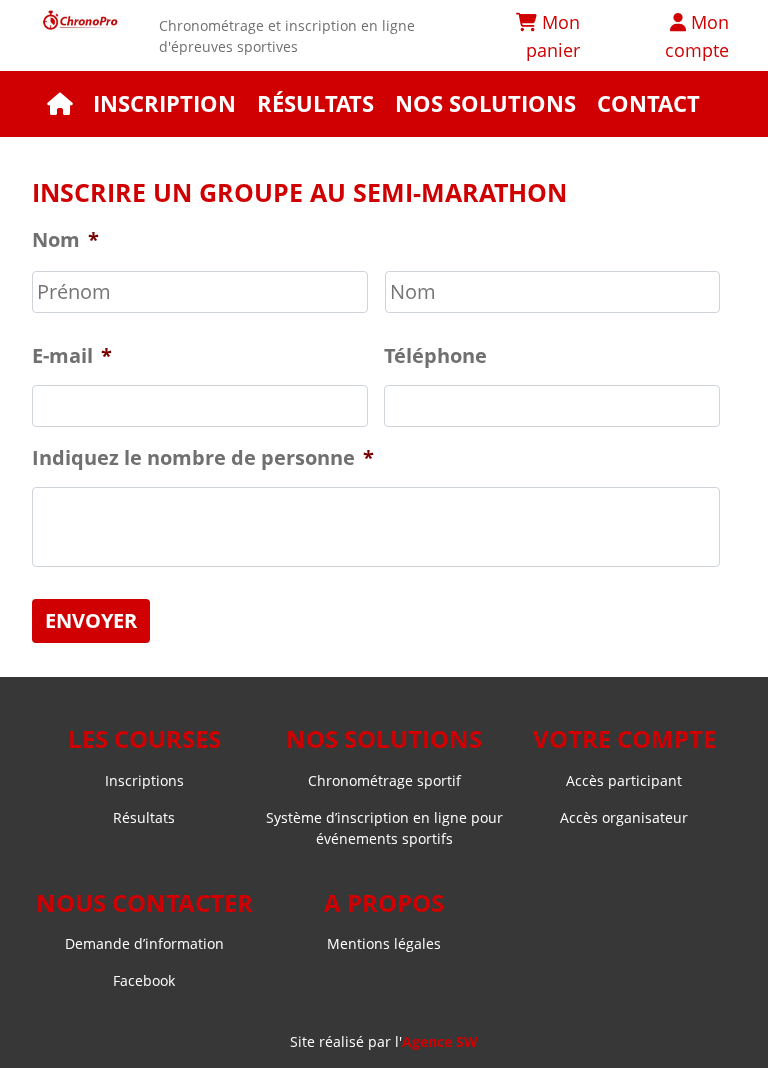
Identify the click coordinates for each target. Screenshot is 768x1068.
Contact (648, 103)
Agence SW (440, 1041)
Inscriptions (144, 780)
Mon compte (697, 35)
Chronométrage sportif (384, 780)
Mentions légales (384, 943)
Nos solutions (485, 103)
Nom (65, 240)
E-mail (72, 356)
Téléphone (435, 356)
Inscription (164, 103)
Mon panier (553, 35)
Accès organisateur (624, 817)
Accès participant (624, 780)
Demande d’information (144, 943)
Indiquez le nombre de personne (203, 458)
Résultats (315, 103)
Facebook (144, 980)
